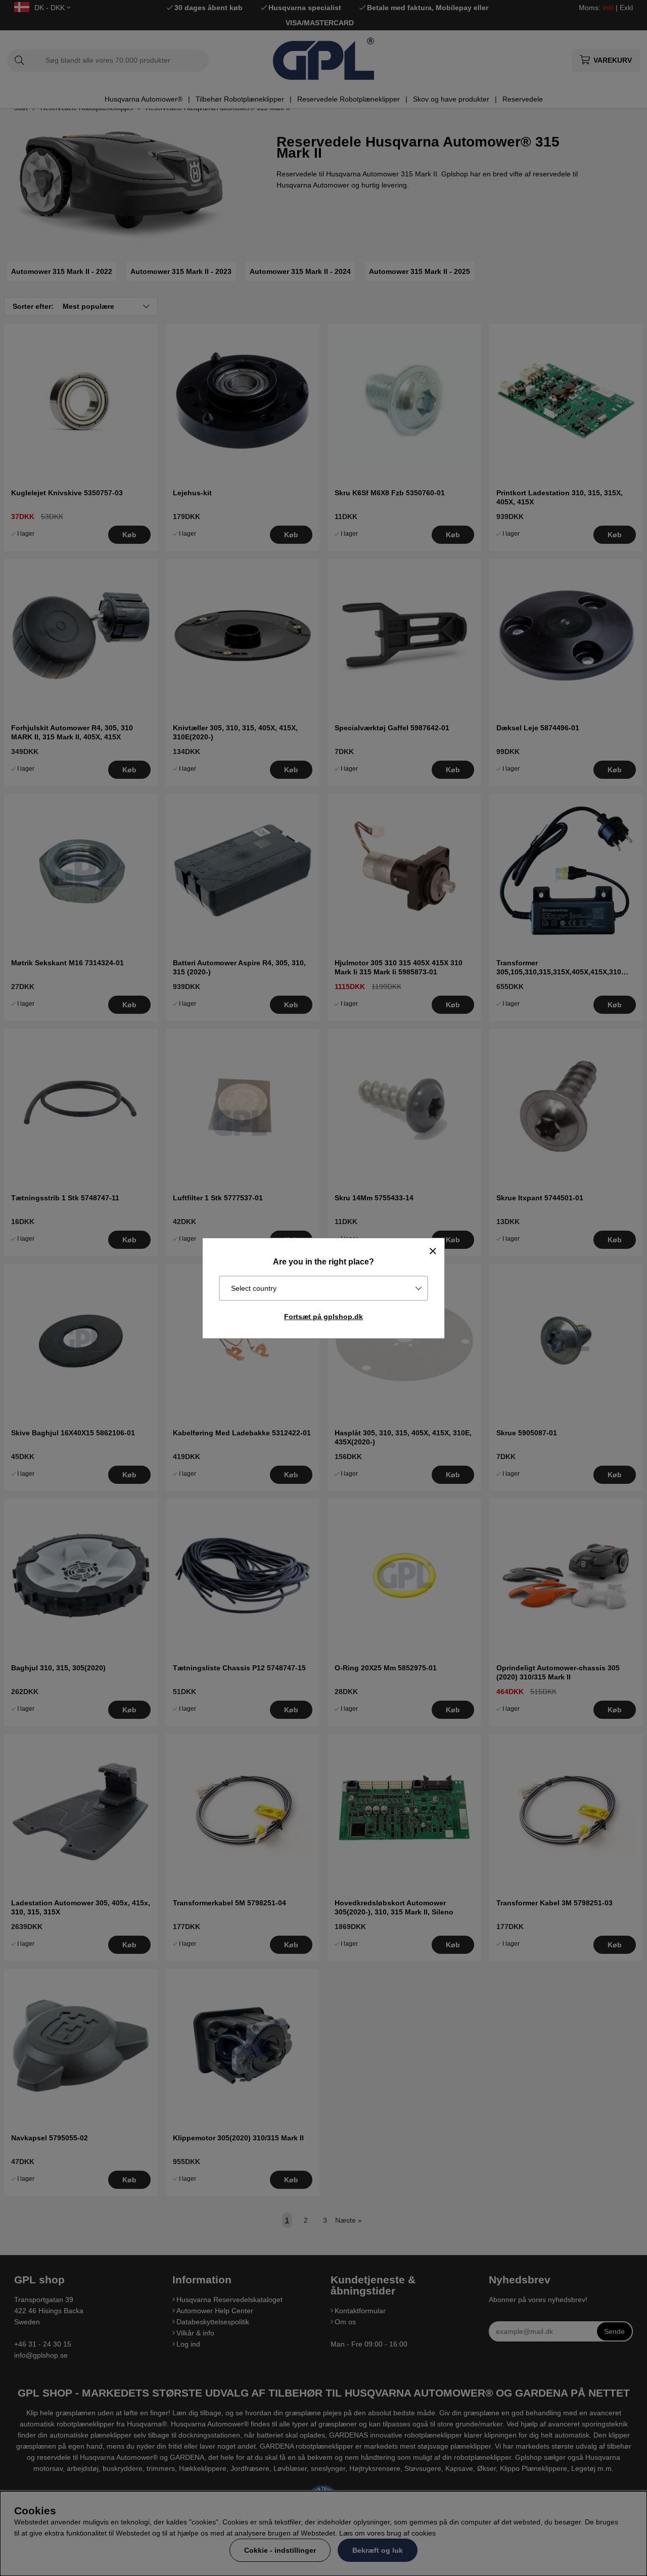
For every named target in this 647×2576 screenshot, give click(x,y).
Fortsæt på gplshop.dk (323, 1317)
